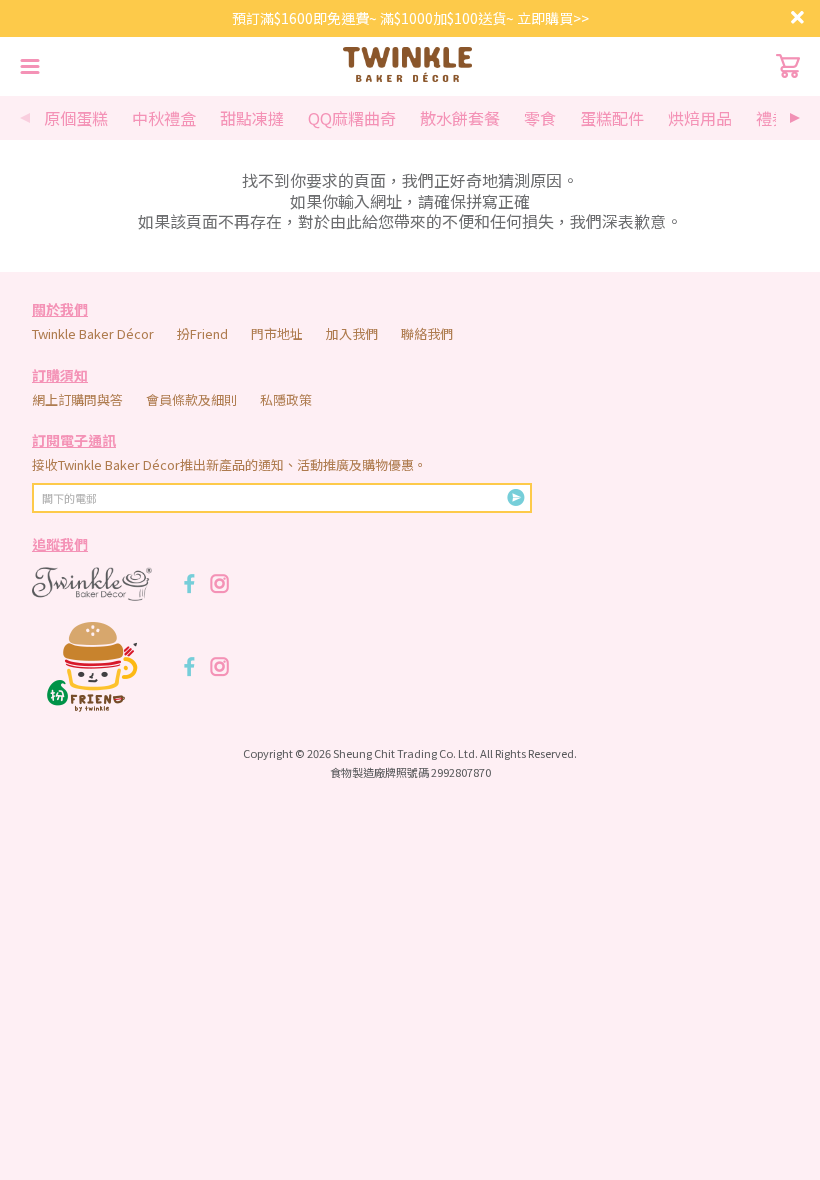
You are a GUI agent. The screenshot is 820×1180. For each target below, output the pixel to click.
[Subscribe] (516, 497)
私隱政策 (286, 399)
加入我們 (352, 333)
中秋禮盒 (164, 118)
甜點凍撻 (252, 118)
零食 (540, 118)
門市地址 (277, 333)
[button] (795, 118)
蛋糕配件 (612, 118)
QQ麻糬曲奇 (352, 118)
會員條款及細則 (191, 399)
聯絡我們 (427, 333)
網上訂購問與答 (77, 399)
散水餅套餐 (460, 118)
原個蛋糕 (76, 118)
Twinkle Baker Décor (93, 333)
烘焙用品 (700, 118)
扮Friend (202, 333)
